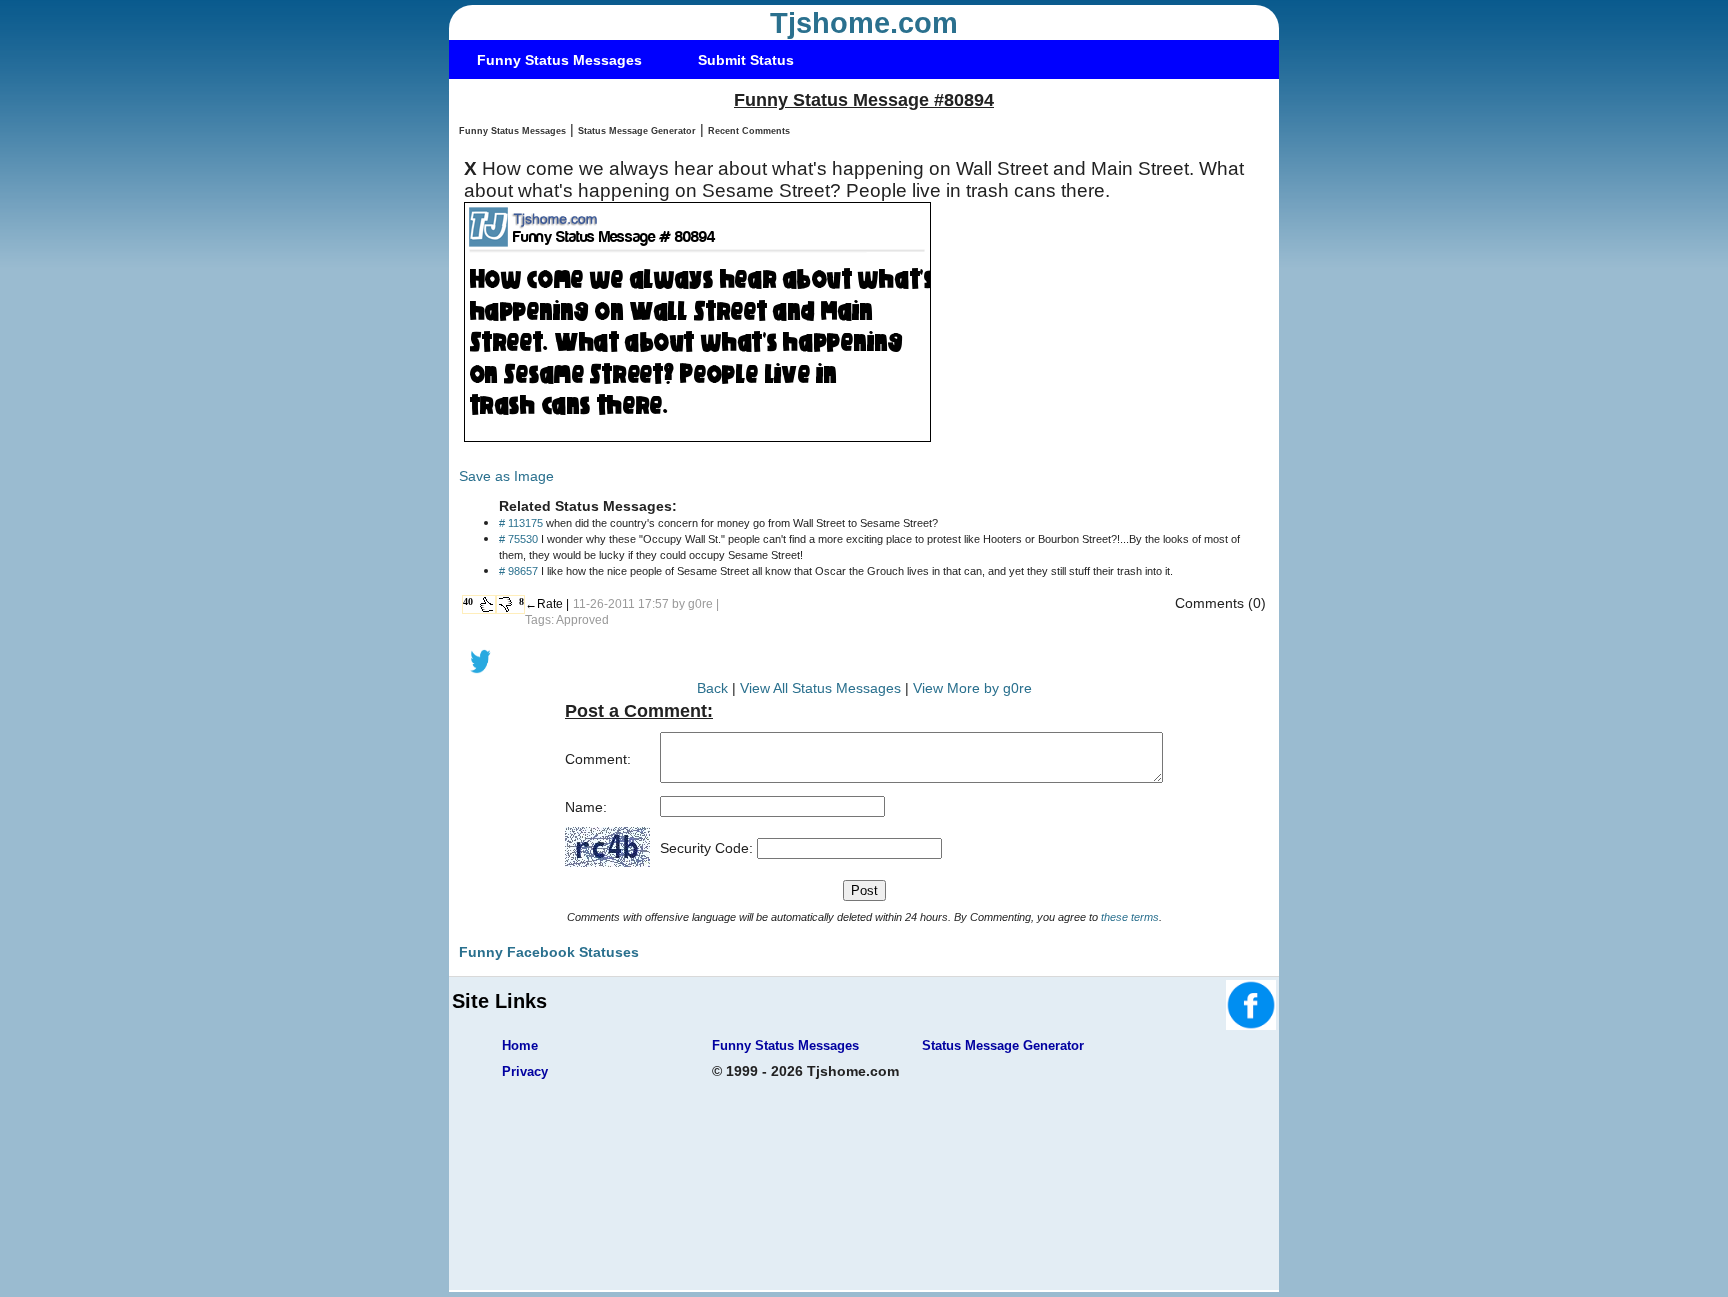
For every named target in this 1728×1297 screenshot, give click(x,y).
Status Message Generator (637, 131)
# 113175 (521, 523)
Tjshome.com (864, 23)
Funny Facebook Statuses (549, 952)
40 (468, 601)
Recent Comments (749, 131)
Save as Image (506, 476)
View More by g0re (972, 688)
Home (520, 1045)
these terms (1130, 917)
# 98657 (518, 571)
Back (712, 688)
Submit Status (746, 60)
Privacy (525, 1071)
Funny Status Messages (559, 60)
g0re (700, 604)
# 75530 (518, 539)
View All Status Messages (820, 688)
